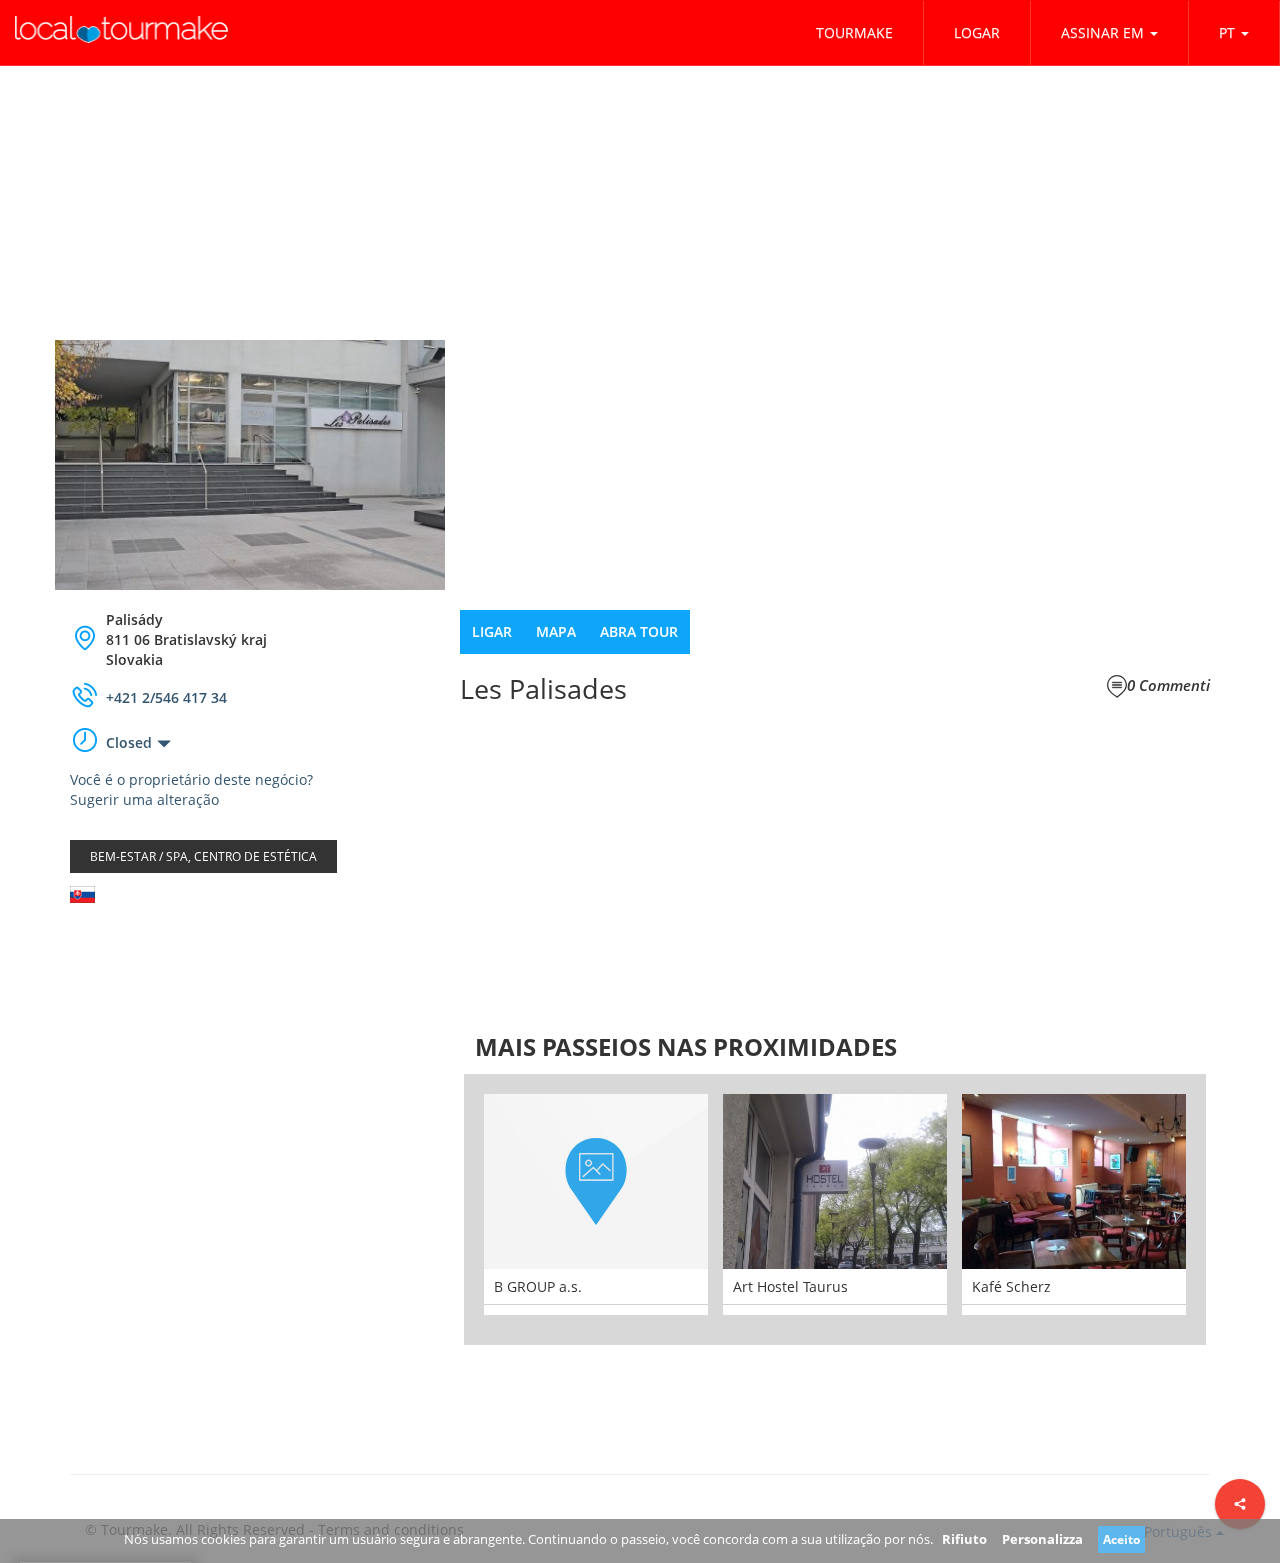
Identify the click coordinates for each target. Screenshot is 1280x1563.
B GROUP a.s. (538, 1286)
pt (1227, 32)
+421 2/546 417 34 (166, 697)
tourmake (854, 32)
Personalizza (1042, 1539)
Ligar (492, 631)
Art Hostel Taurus (790, 1286)
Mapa (556, 631)
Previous (434, 1210)
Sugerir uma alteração (144, 799)
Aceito (1121, 1539)
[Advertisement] (250, 1078)
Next (1236, 1210)
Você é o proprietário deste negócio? (191, 779)
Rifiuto (964, 1539)
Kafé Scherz (1011, 1286)
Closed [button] (129, 742)
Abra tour (639, 631)
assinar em (1102, 32)
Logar (977, 32)
